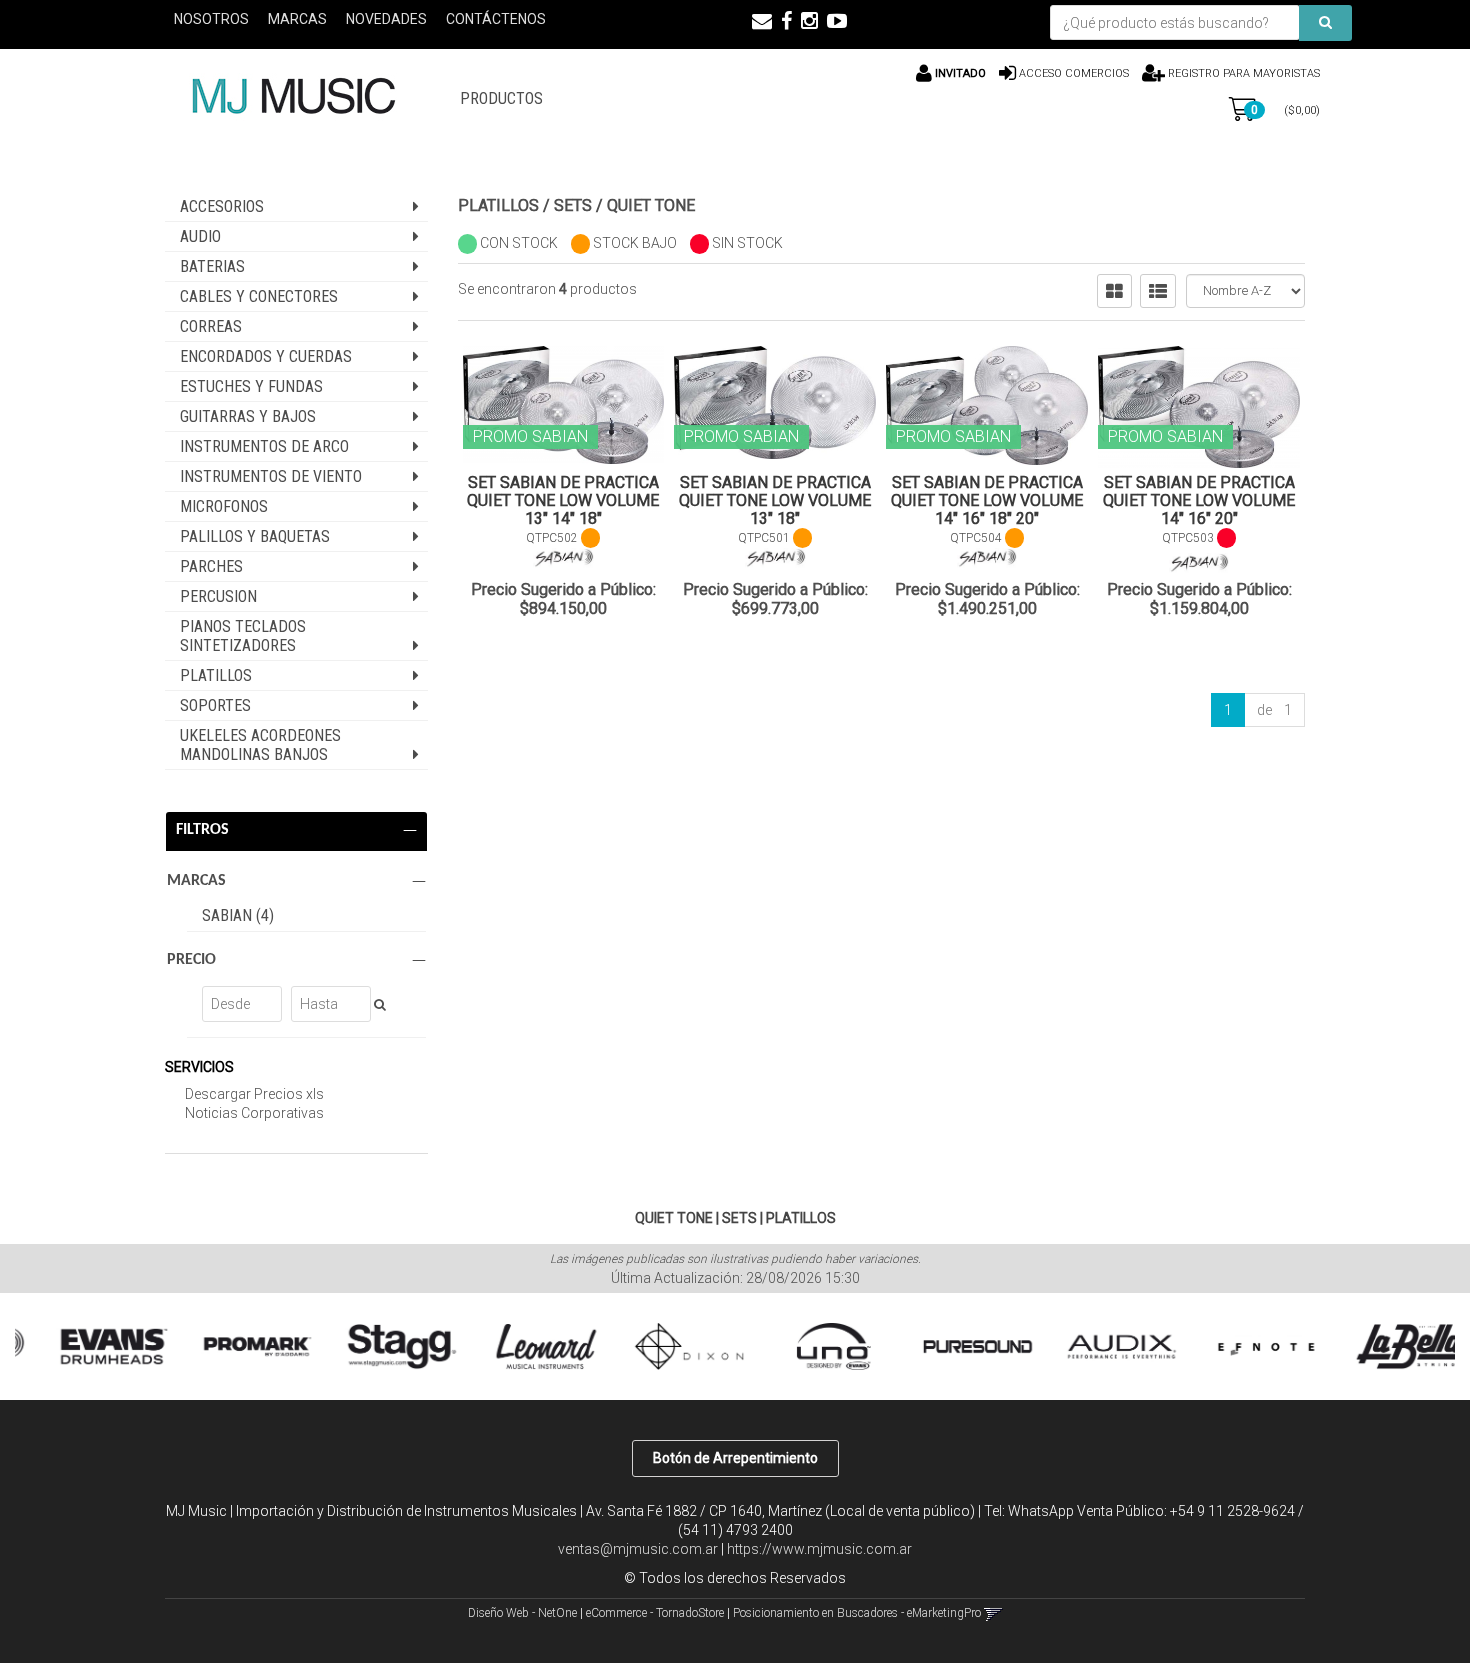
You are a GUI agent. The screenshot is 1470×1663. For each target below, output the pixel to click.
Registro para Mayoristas (1242, 73)
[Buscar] (1325, 23)
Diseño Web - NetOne (522, 1613)
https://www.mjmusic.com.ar (819, 1549)
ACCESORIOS (222, 206)
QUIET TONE (651, 205)
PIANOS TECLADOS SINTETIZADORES (243, 636)
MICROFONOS (224, 506)
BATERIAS (212, 266)
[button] (762, 21)
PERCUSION (218, 596)
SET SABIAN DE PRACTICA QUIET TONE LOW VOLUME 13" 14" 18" (563, 500)
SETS (573, 205)
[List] (1158, 291)
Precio (191, 960)
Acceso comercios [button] (1074, 73)
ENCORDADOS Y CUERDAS (266, 356)
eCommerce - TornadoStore (655, 1613)
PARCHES (211, 566)
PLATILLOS (216, 675)
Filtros (202, 830)
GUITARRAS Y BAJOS (248, 416)
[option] (92, 1346)
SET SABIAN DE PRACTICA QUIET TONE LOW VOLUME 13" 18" (775, 500)
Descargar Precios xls (254, 1094)
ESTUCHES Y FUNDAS (251, 386)
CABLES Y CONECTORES (259, 296)
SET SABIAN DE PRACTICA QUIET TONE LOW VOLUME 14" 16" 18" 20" (987, 500)
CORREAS (211, 326)
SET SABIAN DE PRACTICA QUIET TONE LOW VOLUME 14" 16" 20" (1199, 500)
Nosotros (211, 19)
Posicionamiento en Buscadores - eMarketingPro (857, 1613)
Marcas (297, 19)
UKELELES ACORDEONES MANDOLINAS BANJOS (260, 745)
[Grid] (1114, 291)
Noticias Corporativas (254, 1113)
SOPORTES (215, 705)
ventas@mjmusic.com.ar (638, 1549)
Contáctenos (496, 19)
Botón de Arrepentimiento (735, 1458)
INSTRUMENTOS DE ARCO (264, 446)
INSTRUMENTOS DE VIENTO (271, 476)
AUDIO (200, 236)
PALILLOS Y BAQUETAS (255, 536)
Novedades (386, 19)
